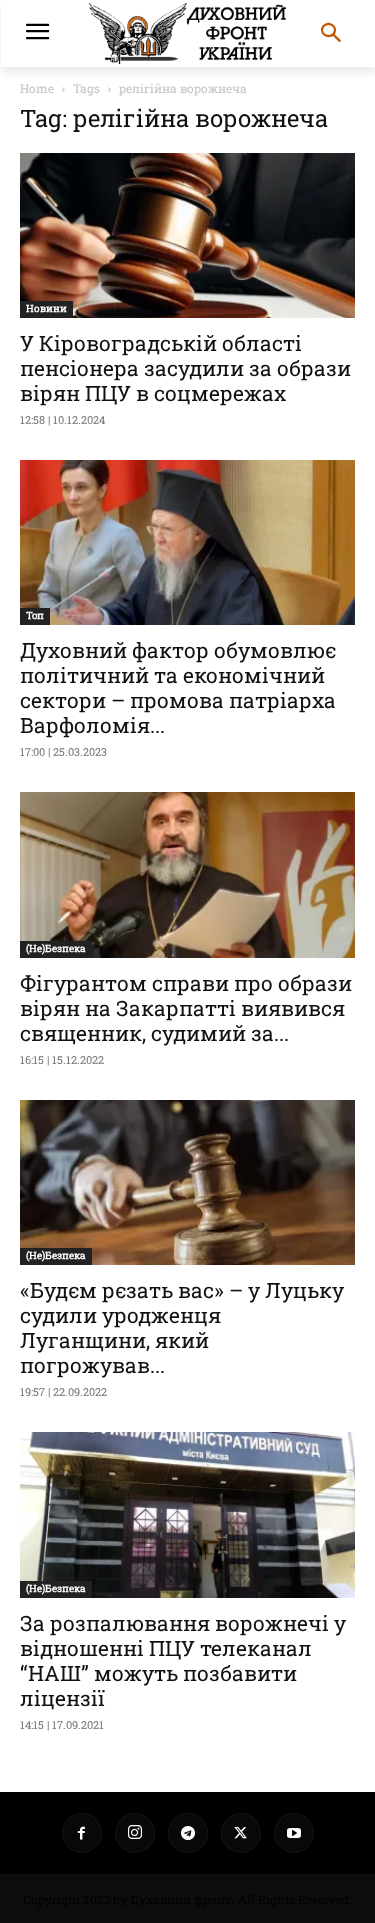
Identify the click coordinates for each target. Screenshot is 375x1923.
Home (37, 88)
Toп (35, 615)
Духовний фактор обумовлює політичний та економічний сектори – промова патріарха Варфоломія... (178, 687)
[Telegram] (188, 1833)
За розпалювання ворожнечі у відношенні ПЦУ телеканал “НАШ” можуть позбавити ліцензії (183, 1660)
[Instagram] (135, 1833)
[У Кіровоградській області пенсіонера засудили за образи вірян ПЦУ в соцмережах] (187, 235)
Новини (46, 308)
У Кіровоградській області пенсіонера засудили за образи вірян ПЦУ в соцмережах (185, 368)
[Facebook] (82, 1833)
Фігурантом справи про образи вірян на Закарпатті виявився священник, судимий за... (186, 1008)
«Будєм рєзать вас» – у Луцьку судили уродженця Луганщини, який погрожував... (182, 1327)
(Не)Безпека (56, 948)
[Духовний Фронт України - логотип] (187, 33)
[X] (241, 1833)
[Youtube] (294, 1833)
